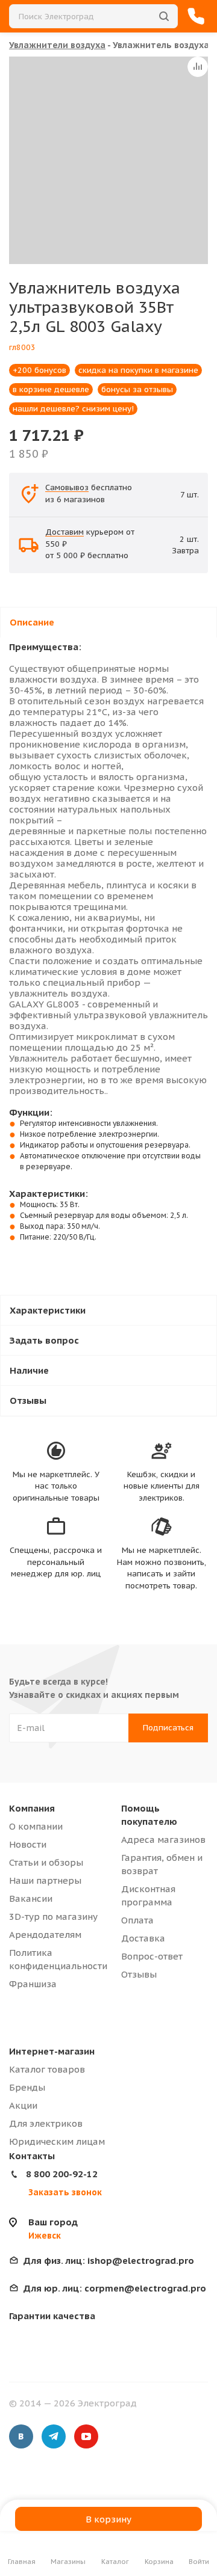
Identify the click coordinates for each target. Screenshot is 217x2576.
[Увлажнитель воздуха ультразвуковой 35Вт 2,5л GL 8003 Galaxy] (113, 160)
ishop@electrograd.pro (109, 2261)
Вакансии (31, 1898)
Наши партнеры (45, 1880)
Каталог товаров (47, 2069)
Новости (28, 1844)
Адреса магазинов (163, 1840)
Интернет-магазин (52, 2051)
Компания (32, 1808)
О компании (36, 1826)
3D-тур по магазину (53, 1917)
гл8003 (22, 347)
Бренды (27, 2087)
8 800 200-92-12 (62, 2174)
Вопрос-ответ (152, 1956)
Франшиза (33, 1984)
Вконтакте (21, 2436)
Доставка (143, 1938)
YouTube (86, 2436)
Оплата (137, 1920)
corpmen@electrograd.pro (115, 2288)
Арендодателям (45, 1935)
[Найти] (164, 16)
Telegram (54, 2436)
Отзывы (139, 1974)
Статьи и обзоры (46, 1862)
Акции (23, 2105)
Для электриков (46, 2123)
